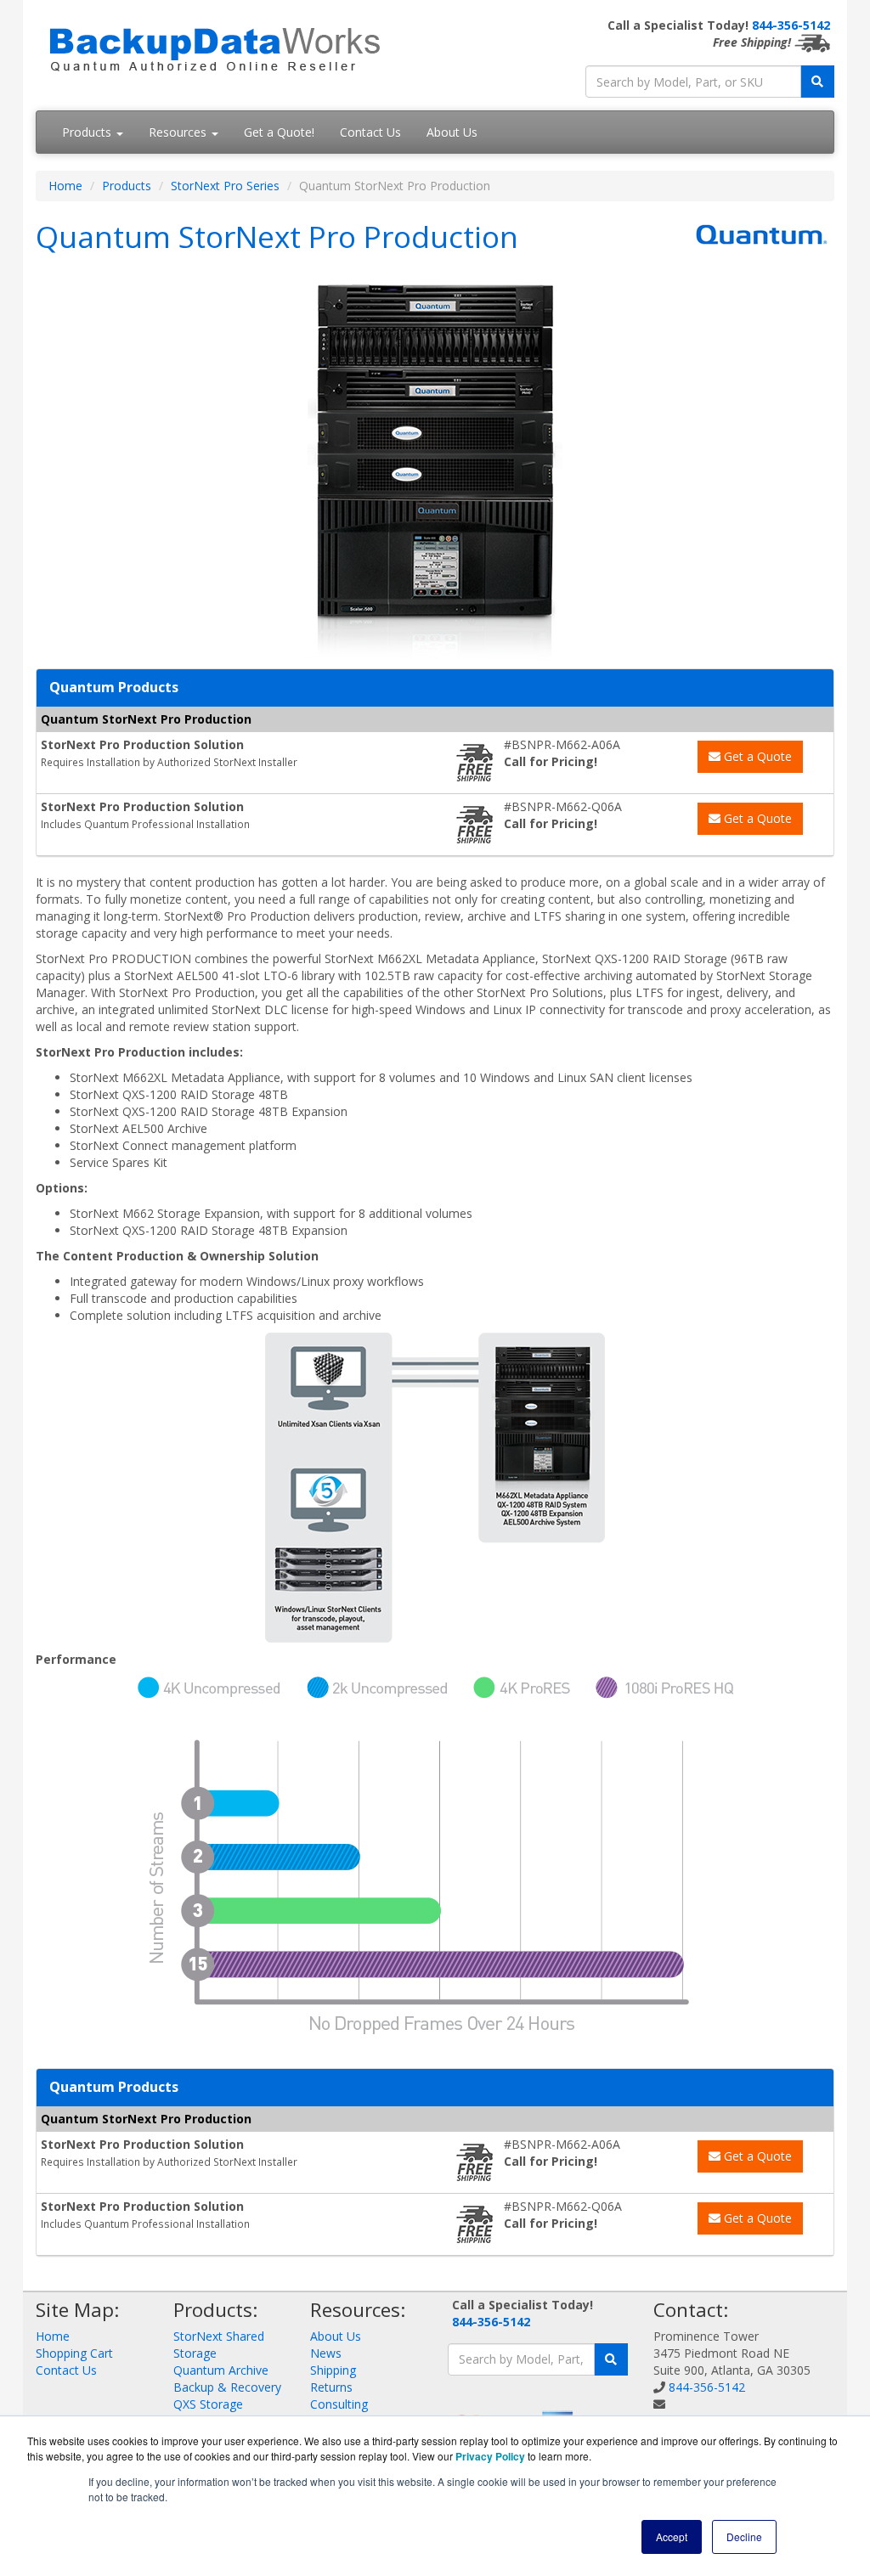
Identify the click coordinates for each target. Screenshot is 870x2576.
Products (88, 132)
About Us (452, 132)
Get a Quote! (279, 132)
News (326, 2353)
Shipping (333, 2370)
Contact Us (370, 132)
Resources (179, 132)
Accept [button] (672, 2537)
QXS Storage (208, 2404)
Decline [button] (744, 2537)
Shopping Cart (74, 2353)
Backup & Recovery (227, 2387)
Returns (331, 2387)
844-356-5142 (791, 25)
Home (65, 186)
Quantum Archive (221, 2370)
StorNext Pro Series (225, 186)
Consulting (339, 2404)
